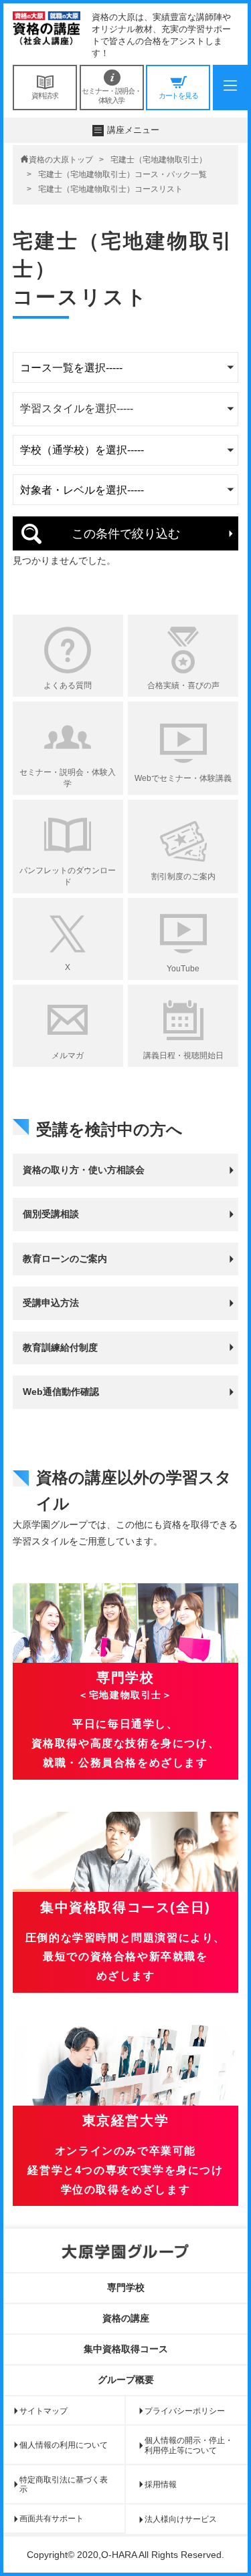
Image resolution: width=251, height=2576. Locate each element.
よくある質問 (68, 685)
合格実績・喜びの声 (183, 685)
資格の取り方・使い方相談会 (84, 1170)
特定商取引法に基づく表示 (64, 2484)
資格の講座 (126, 2318)
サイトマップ (44, 2411)
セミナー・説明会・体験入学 (111, 96)
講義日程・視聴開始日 (183, 1056)
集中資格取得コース (126, 2349)
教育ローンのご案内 (65, 1259)
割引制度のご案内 (183, 876)
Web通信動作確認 (61, 1392)
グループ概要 (126, 2380)
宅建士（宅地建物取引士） (159, 160)
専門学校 (126, 2287)
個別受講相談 (51, 1214)
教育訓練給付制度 (60, 1347)
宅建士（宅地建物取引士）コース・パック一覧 (122, 174)
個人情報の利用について (64, 2445)
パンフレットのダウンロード (68, 876)
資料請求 (45, 96)
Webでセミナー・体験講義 (183, 778)
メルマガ (68, 1056)
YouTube (183, 969)
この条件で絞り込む (126, 534)
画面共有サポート (52, 2519)
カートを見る (178, 96)
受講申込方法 (51, 1303)
